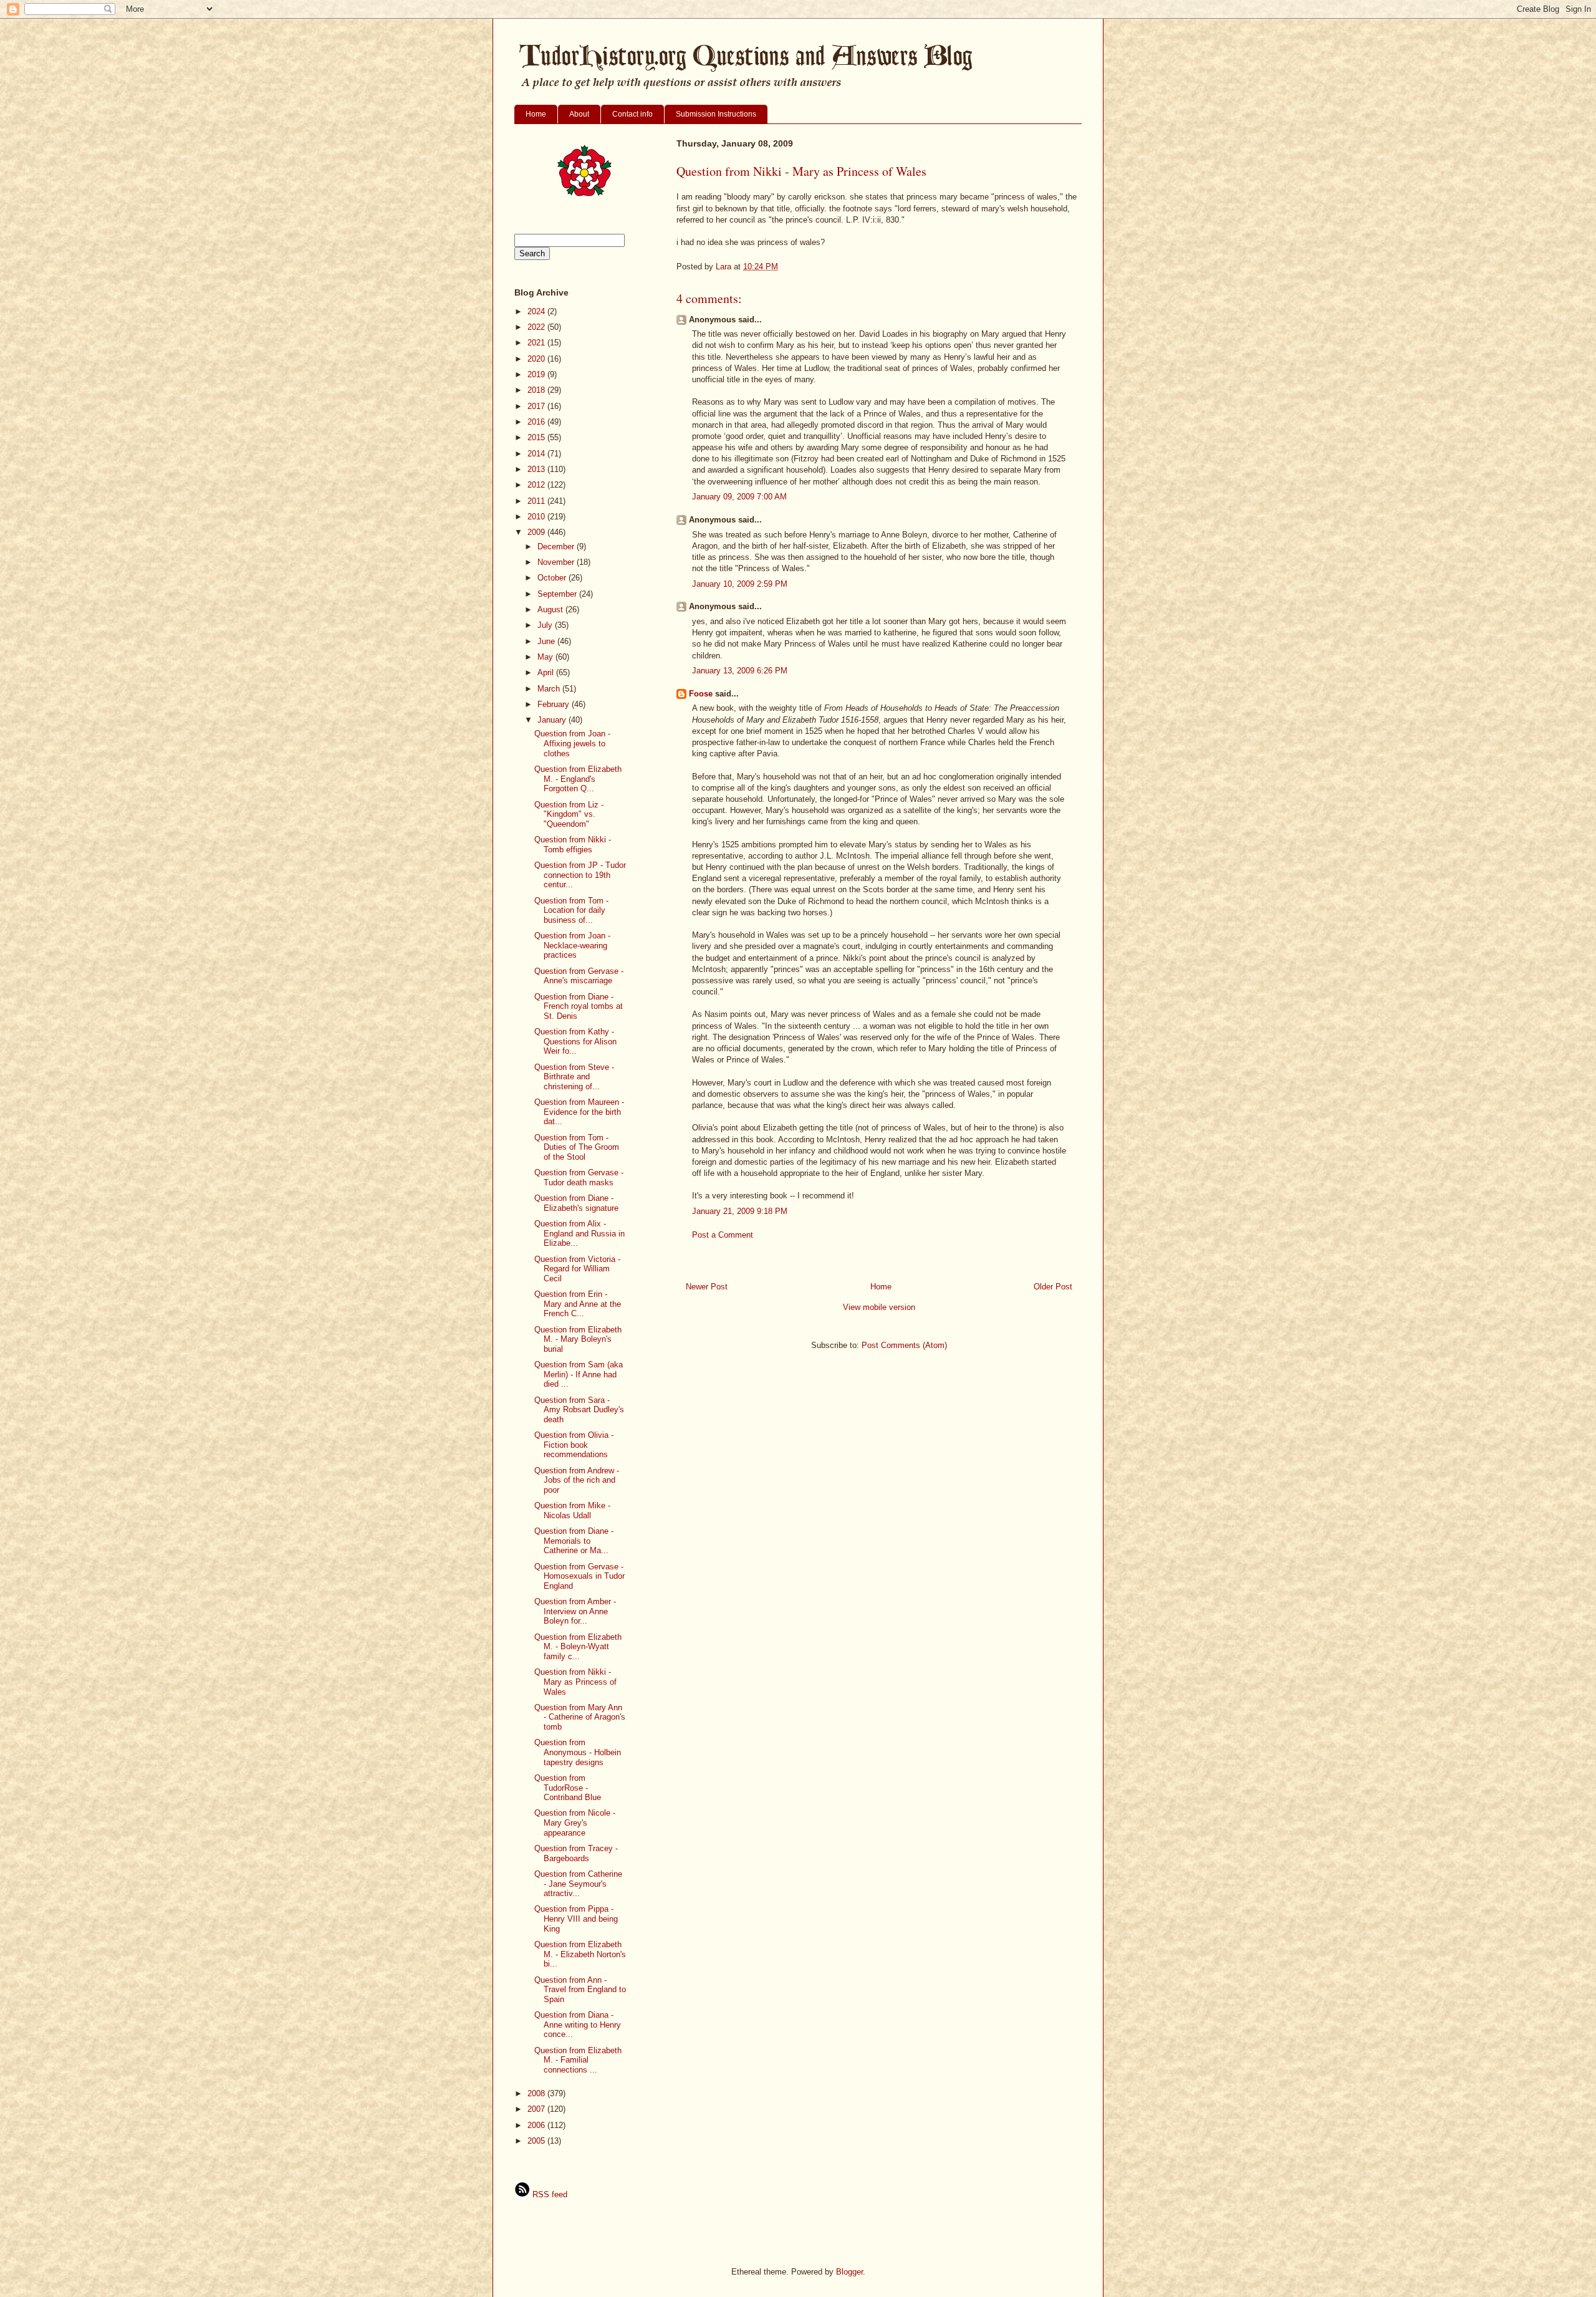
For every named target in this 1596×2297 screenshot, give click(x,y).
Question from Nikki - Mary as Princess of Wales (575, 1682)
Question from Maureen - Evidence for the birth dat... (579, 1112)
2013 (537, 469)
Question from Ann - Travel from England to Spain (580, 1990)
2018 (537, 390)
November (557, 562)
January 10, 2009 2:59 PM (740, 584)
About (579, 114)
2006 (537, 2125)
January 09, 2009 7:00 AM (739, 497)
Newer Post (707, 1287)
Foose (701, 694)
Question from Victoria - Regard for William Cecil (577, 1269)
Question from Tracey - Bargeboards (576, 1853)
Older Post (1053, 1287)
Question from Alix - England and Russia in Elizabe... (579, 1233)
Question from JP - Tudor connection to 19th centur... (580, 875)
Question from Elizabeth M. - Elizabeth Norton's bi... (580, 1954)
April (547, 672)
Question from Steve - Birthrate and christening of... (574, 1077)
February (555, 704)
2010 (537, 517)
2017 (537, 406)
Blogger (849, 2272)
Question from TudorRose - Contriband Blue (568, 1788)
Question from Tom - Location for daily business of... (571, 910)
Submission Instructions (716, 114)
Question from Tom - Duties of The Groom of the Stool (577, 1147)
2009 (537, 532)
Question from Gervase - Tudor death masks (579, 1177)
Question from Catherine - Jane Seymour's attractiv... (578, 1884)
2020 (537, 359)
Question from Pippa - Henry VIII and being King (576, 1919)
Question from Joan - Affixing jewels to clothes (572, 743)
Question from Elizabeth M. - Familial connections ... (578, 2060)
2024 (537, 311)
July (546, 625)
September (558, 594)
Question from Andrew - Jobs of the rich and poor (577, 1480)
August (551, 609)
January (553, 720)
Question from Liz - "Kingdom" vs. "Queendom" (569, 814)
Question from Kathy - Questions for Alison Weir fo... (575, 1041)
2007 (537, 2109)
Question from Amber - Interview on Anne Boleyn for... (575, 1611)
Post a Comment (723, 1235)
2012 (537, 485)
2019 (537, 374)
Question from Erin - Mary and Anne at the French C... (578, 1304)
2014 (537, 454)
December (557, 547)
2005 (537, 2141)
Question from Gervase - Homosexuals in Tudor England (579, 1576)
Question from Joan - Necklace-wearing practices (572, 945)
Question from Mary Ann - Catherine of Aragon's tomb (580, 1717)
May (546, 657)
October (553, 578)
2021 (537, 343)
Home (536, 114)
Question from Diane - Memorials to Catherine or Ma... (574, 1541)
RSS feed (549, 2194)
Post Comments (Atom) (904, 1345)
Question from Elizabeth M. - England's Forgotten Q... (578, 779)
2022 (537, 327)
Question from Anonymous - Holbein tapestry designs (578, 1752)
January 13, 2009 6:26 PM (740, 671)
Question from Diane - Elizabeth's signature (576, 1203)
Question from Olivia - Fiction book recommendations (574, 1445)
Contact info (632, 114)
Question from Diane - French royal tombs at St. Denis (579, 1006)
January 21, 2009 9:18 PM (740, 1211)
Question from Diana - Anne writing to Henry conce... (578, 2025)
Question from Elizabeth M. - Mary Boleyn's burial (578, 1339)
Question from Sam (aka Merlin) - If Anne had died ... (579, 1374)
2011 (537, 501)
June (547, 641)
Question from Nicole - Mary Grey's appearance (575, 1823)
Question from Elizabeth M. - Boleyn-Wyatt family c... (578, 1647)
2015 (537, 437)
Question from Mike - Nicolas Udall (572, 1510)
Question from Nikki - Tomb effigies (573, 845)
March (550, 689)
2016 (537, 422)
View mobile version (879, 1307)
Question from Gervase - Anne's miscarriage (579, 976)
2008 (537, 2093)
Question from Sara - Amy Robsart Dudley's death (579, 1410)
